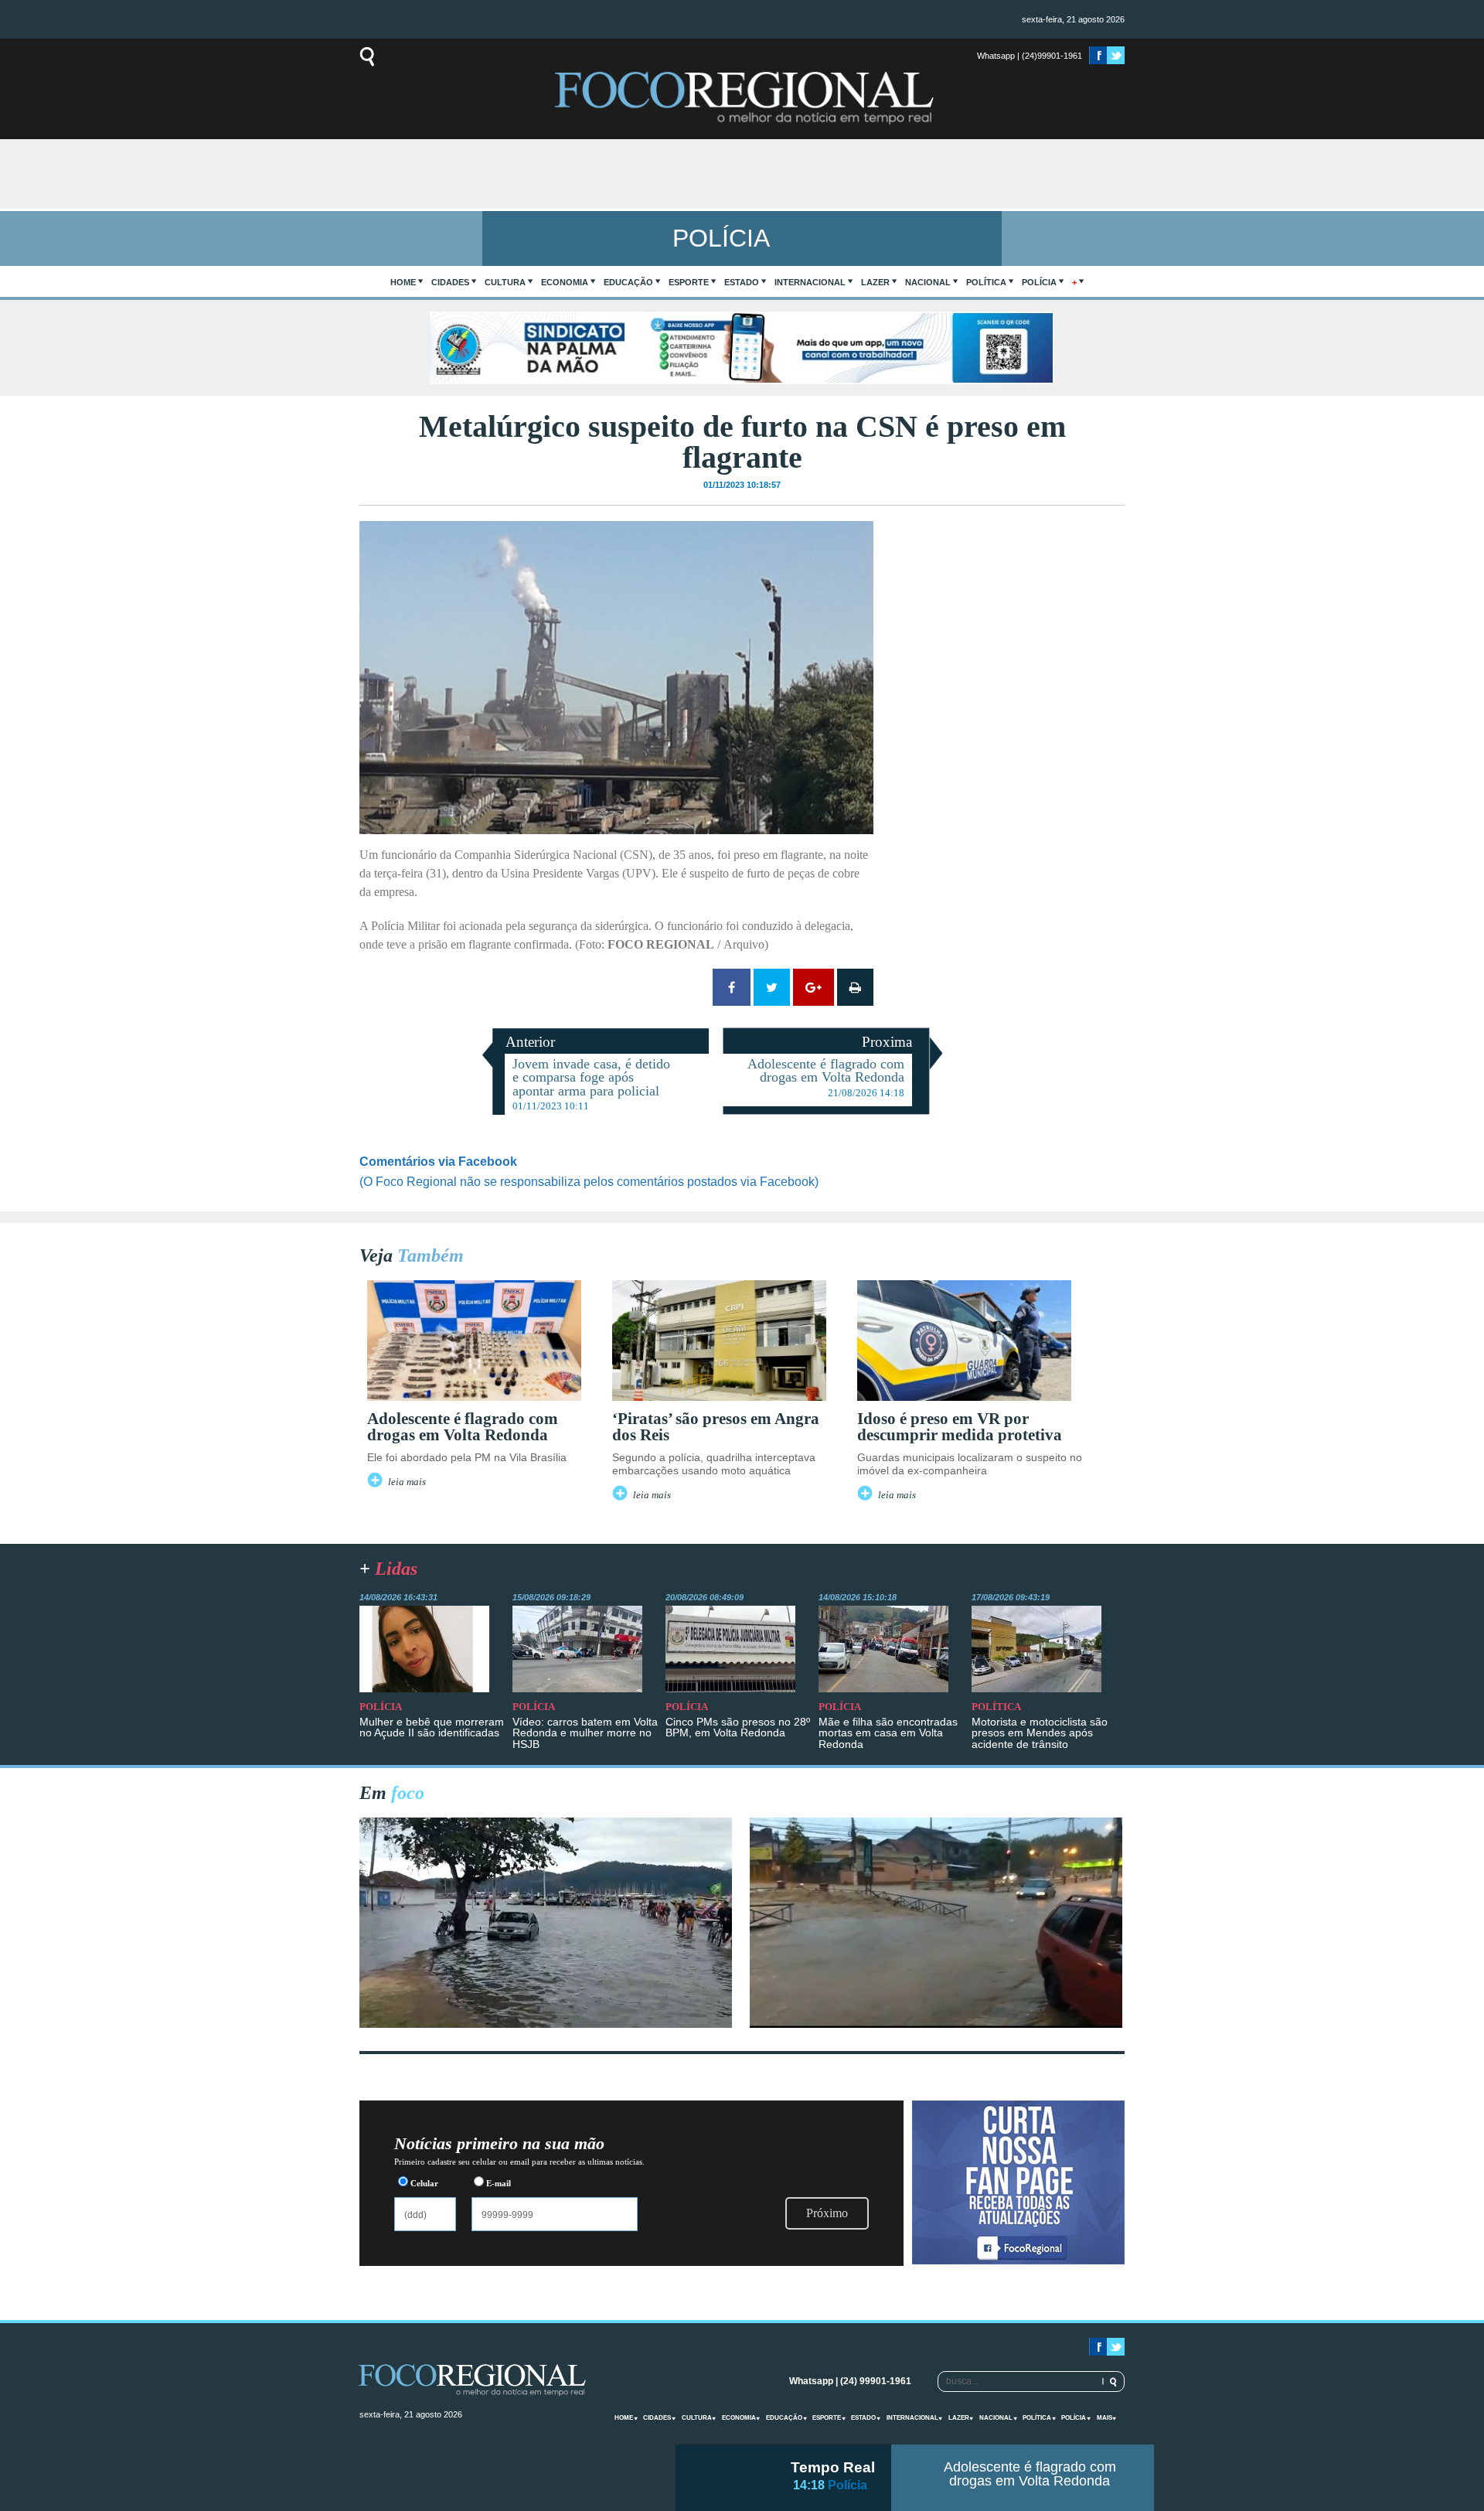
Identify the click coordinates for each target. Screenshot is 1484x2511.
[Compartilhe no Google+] (813, 987)
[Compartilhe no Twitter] (772, 987)
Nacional (928, 282)
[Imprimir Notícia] (855, 987)
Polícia (1039, 282)
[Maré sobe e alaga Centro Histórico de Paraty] (546, 2024)
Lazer (875, 282)
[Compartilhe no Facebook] (732, 987)
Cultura (505, 282)
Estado (742, 282)
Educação (628, 282)
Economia (565, 282)
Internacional (810, 282)
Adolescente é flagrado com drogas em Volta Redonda (1030, 2474)
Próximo (827, 2213)
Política (986, 282)
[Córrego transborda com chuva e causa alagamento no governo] (936, 2024)
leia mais (407, 1482)
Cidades (450, 282)
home (403, 282)
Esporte (689, 282)
